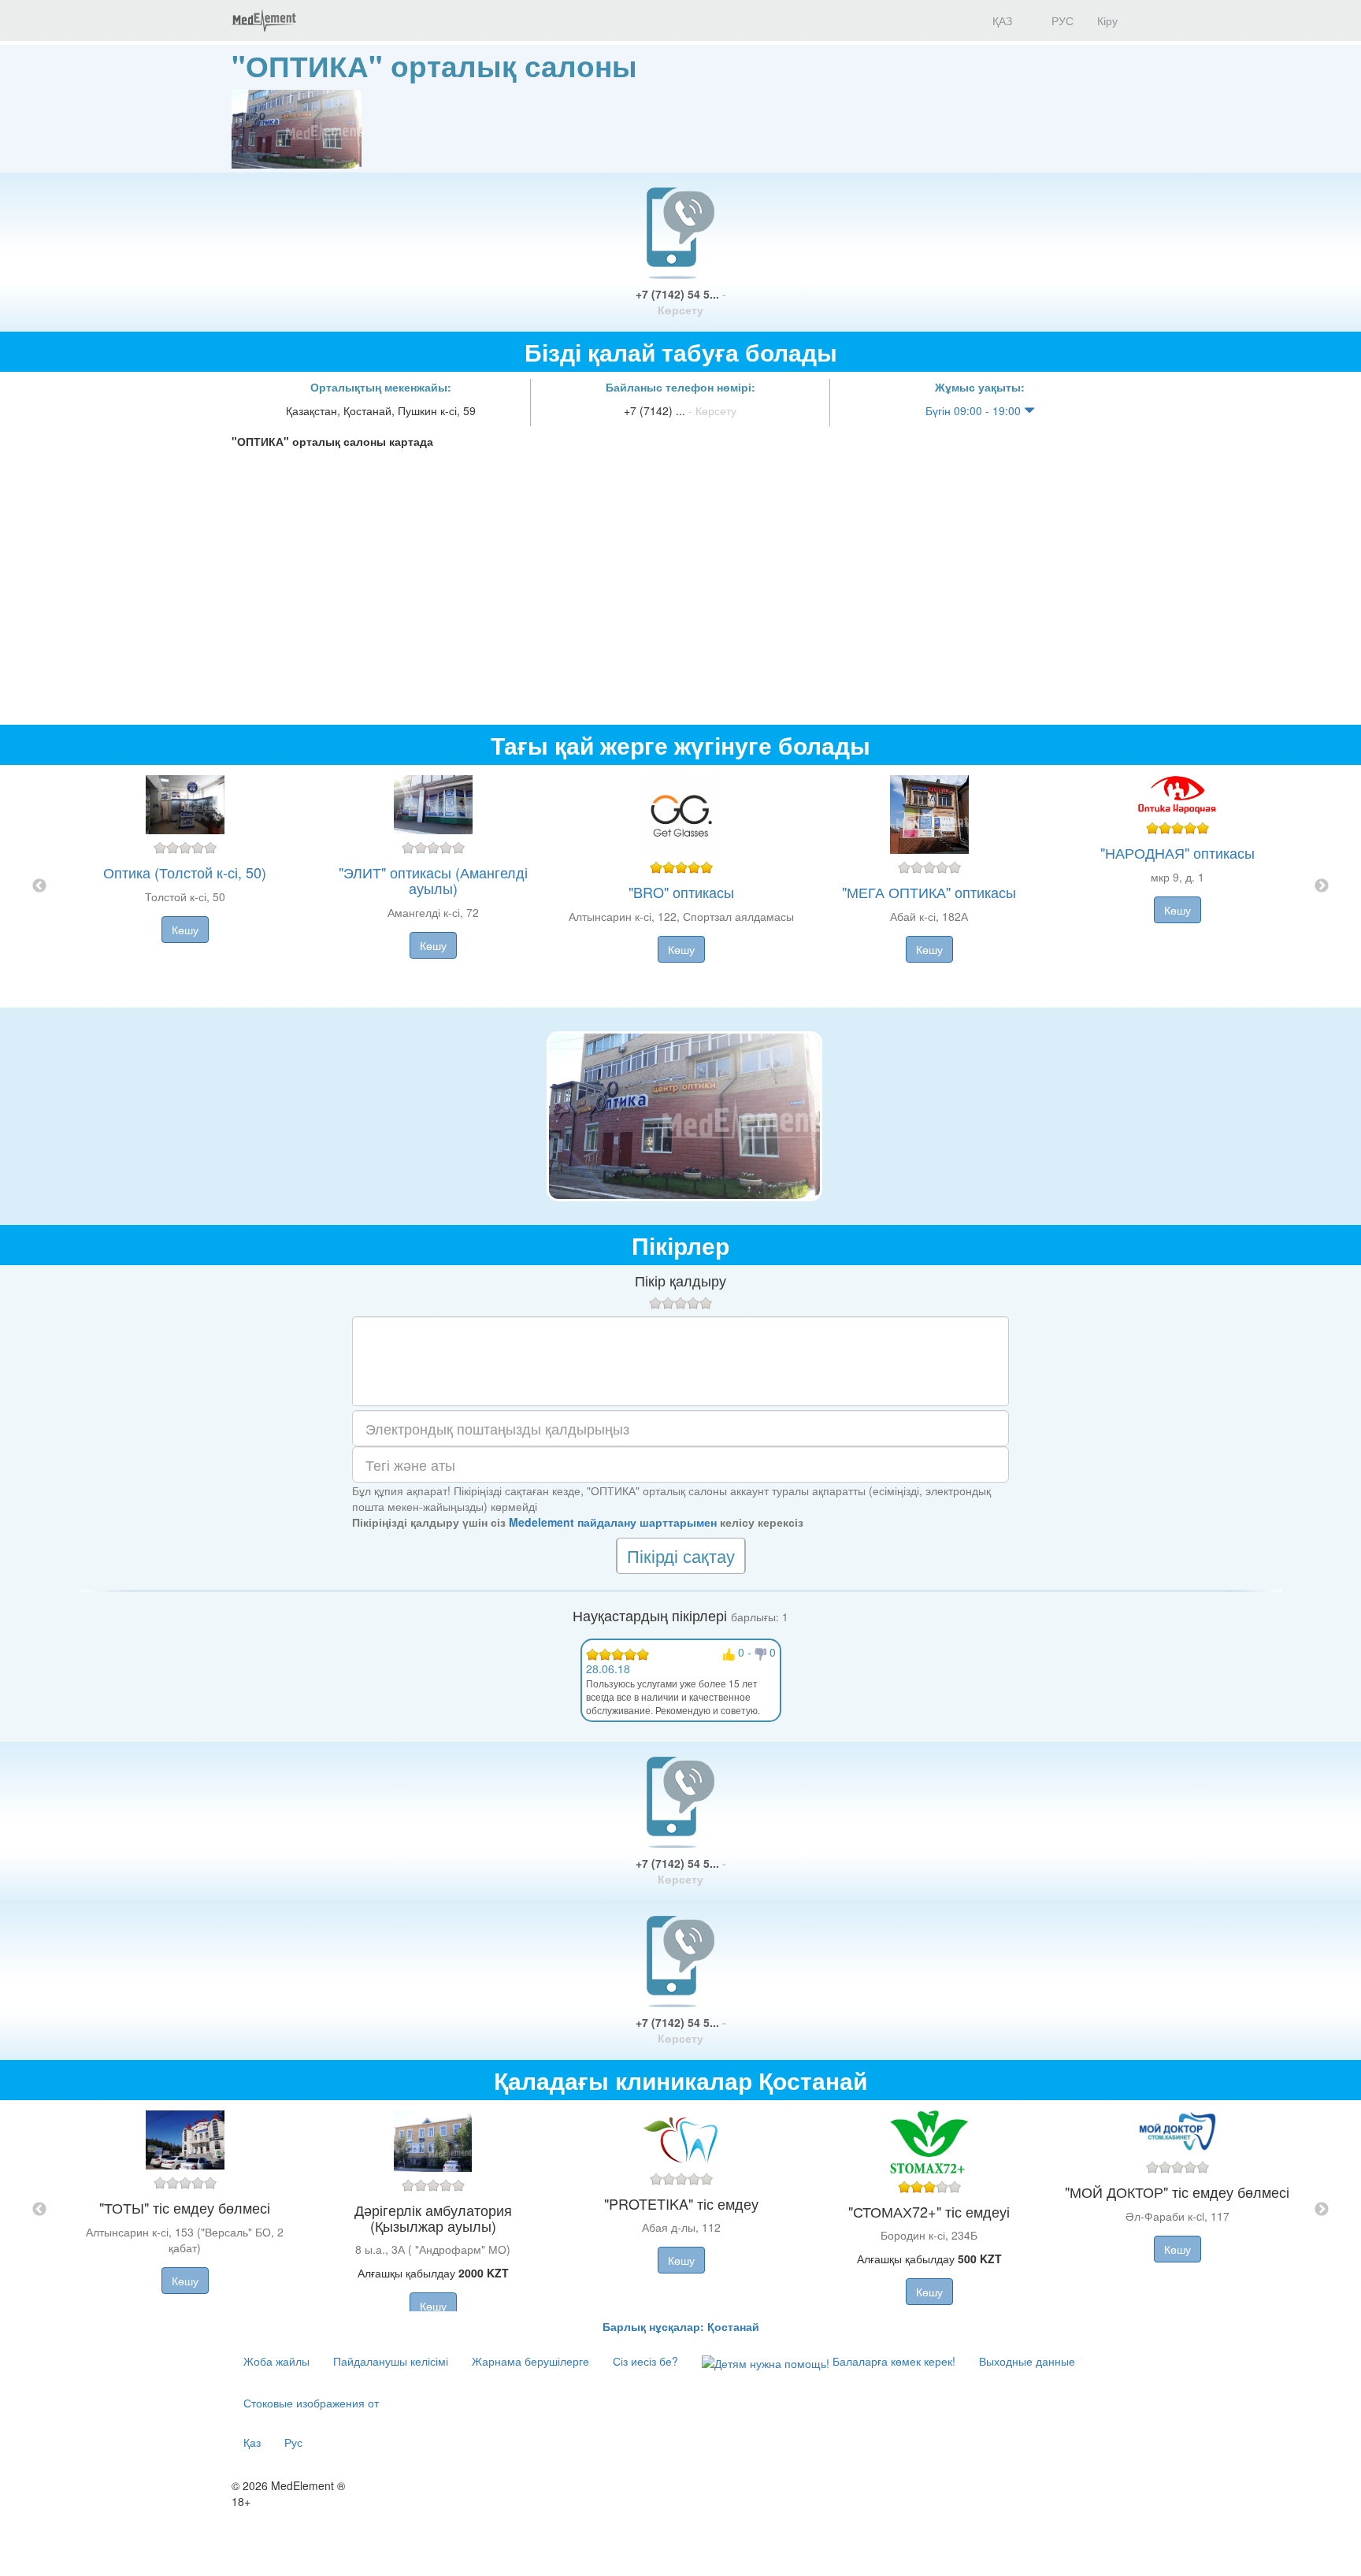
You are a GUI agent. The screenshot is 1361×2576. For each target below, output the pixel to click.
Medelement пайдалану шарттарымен (613, 1522)
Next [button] (1322, 886)
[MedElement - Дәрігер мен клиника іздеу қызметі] (264, 20)
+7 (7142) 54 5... (681, 302)
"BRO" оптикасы (681, 892)
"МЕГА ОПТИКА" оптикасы (929, 892)
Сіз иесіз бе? (645, 2361)
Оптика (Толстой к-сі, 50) (185, 872)
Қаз (252, 2442)
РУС (1061, 20)
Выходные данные (1027, 2361)
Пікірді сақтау (681, 1555)
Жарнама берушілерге (530, 2361)
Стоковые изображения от (311, 2403)
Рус (293, 2442)
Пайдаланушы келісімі (391, 2361)
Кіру (1107, 20)
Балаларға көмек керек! (892, 2361)
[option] (681, 886)
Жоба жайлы (276, 2361)
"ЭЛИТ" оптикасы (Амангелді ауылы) (433, 880)
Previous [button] (39, 886)
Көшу (185, 930)
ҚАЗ (1001, 20)
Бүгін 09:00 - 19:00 (975, 410)
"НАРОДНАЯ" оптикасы (1177, 852)
